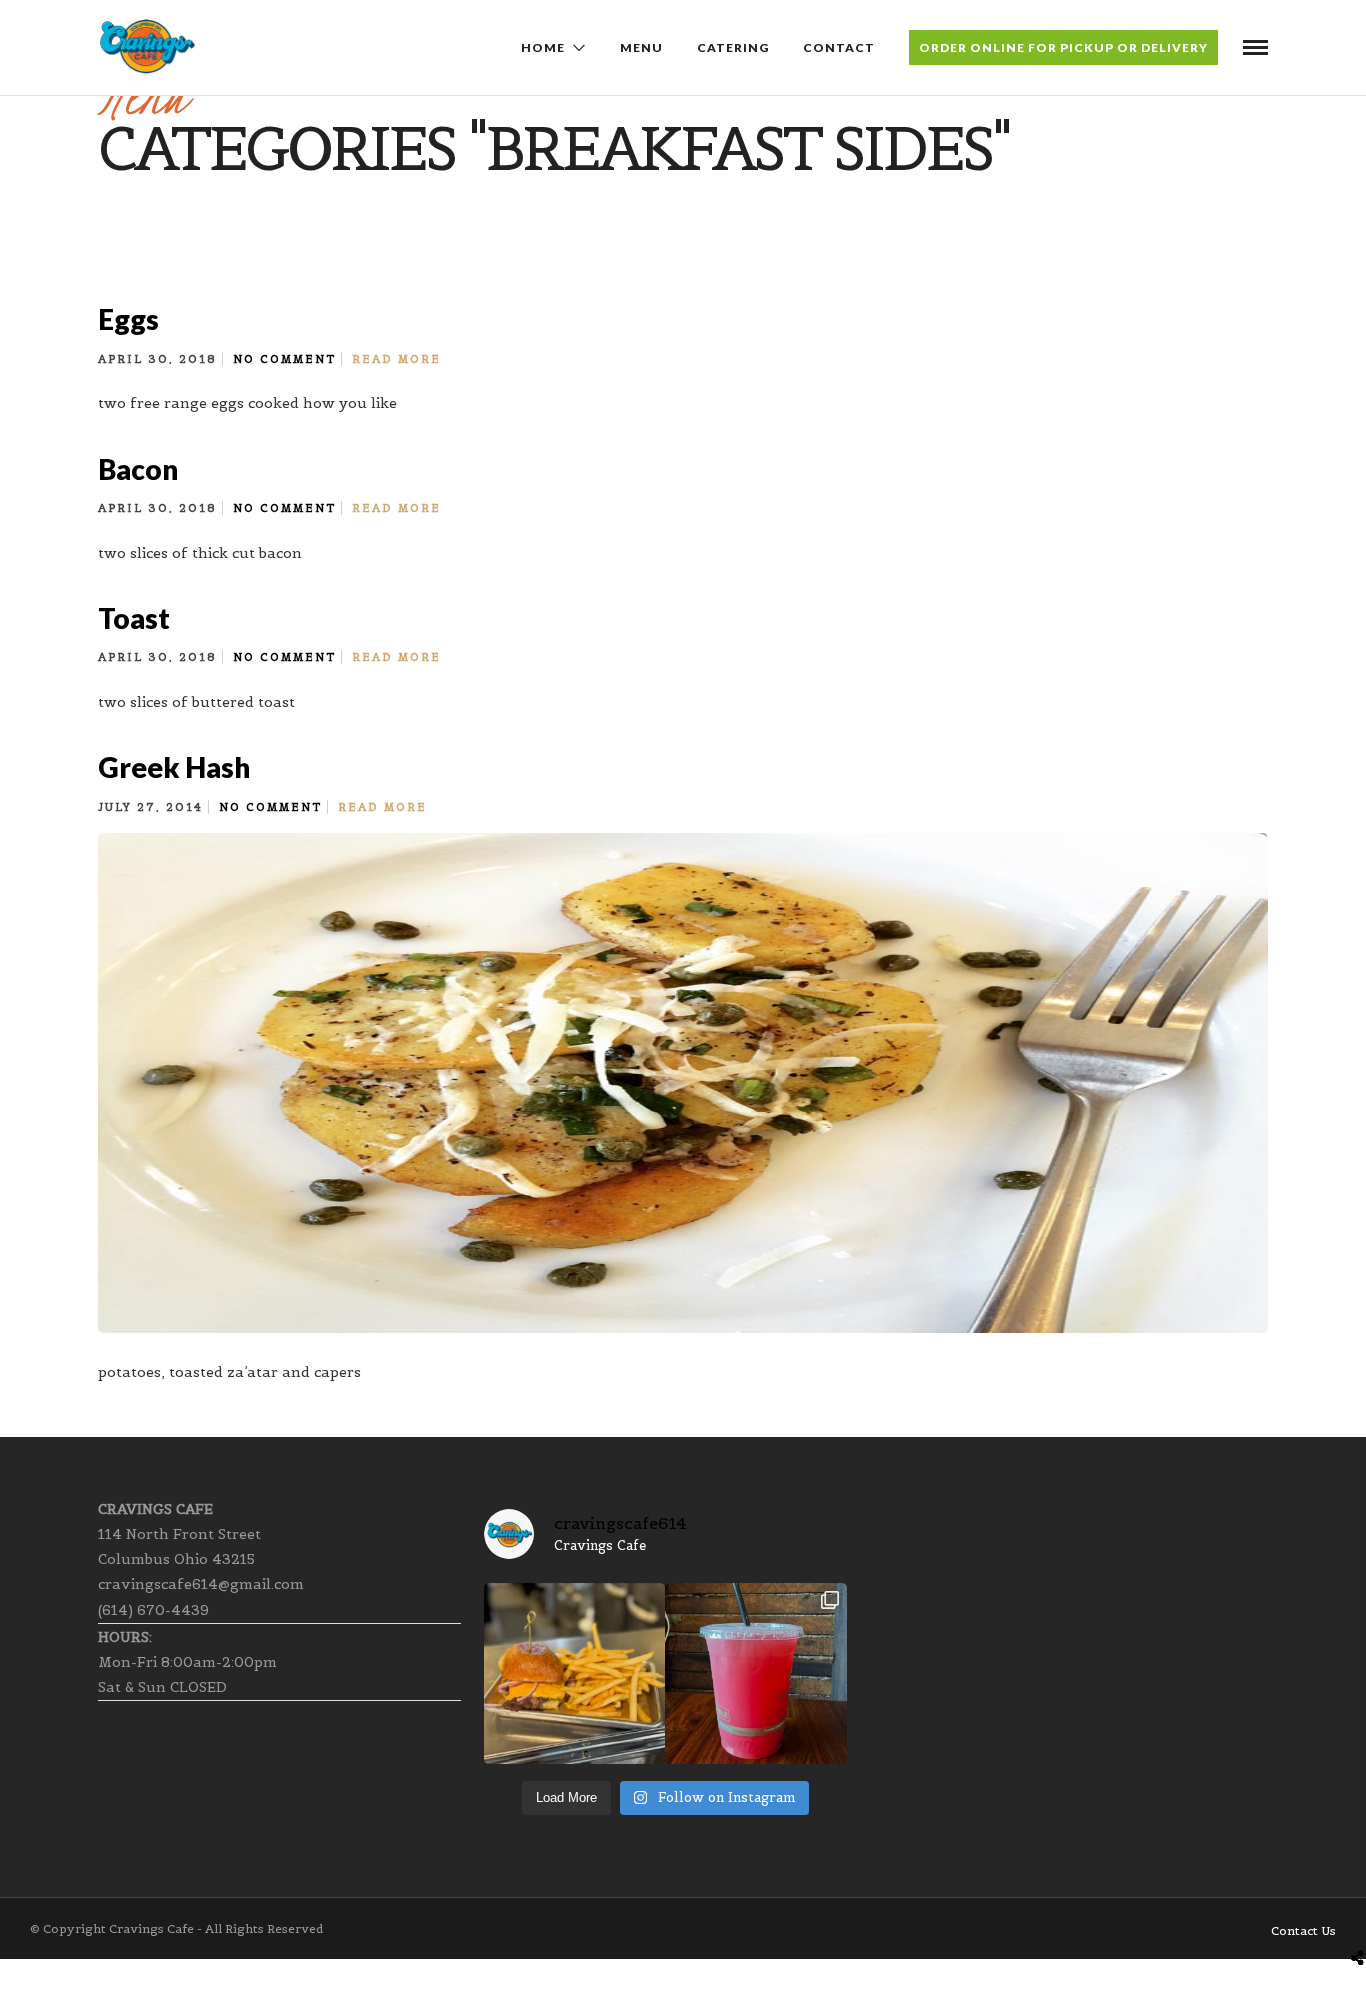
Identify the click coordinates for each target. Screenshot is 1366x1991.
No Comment (284, 359)
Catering (733, 47)
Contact (839, 47)
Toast (134, 618)
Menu (641, 47)
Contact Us (1303, 1930)
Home (543, 47)
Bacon (138, 469)
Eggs (128, 319)
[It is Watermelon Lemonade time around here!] (755, 1673)
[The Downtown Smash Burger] (574, 1673)
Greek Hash (174, 767)
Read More (396, 359)
